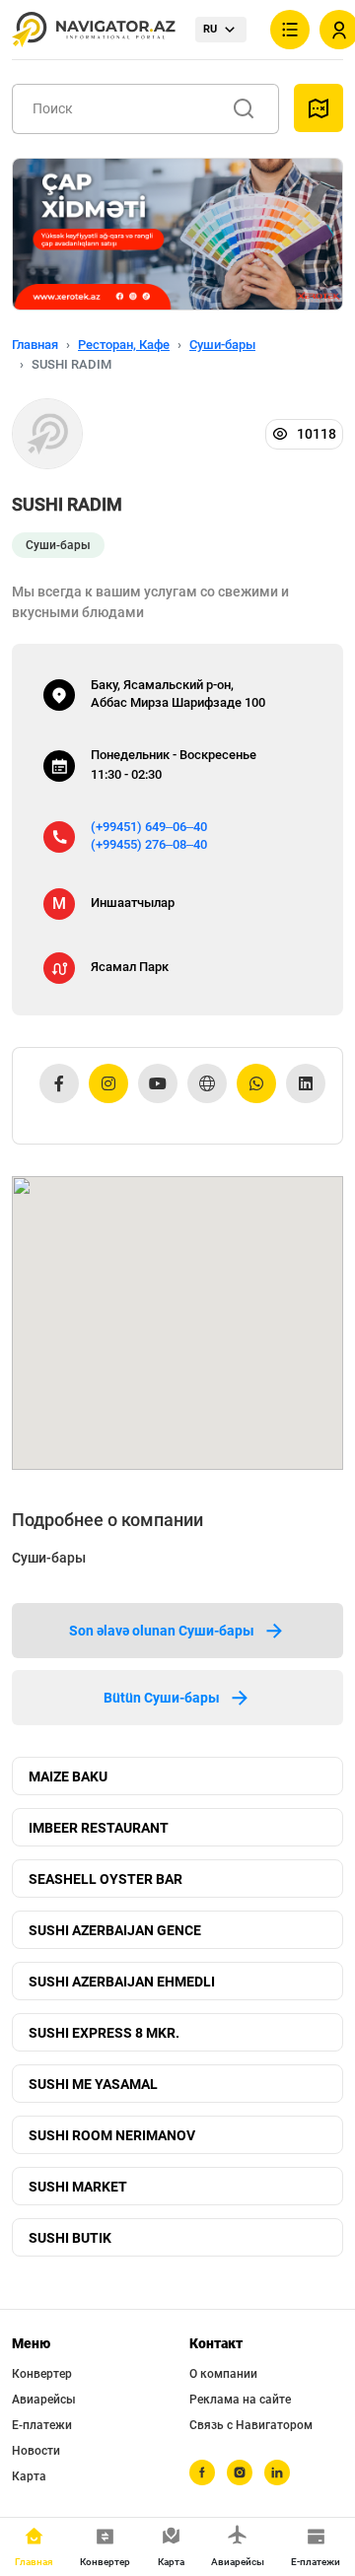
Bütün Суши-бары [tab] (162, 1698)
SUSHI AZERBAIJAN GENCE (115, 1930)
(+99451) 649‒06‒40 (149, 827)
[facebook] (202, 2472)
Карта (29, 2476)
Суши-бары (222, 345)
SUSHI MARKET (78, 2187)
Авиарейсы (44, 2400)
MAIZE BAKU (68, 1776)
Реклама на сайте (240, 2400)
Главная (35, 345)
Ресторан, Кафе (124, 345)
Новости (36, 2451)
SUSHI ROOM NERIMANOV (112, 2135)
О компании (223, 2374)
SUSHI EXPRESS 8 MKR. (104, 2033)
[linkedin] (277, 2472)
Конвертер (42, 2374)
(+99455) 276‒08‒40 (149, 844)
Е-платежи (42, 2425)
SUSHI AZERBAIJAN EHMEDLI (122, 1982)
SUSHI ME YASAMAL (93, 2084)
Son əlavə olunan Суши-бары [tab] (162, 1631)
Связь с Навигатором (251, 2425)
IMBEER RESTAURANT (99, 1828)
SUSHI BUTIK (70, 2238)
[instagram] (240, 2472)
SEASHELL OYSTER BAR (106, 1879)
